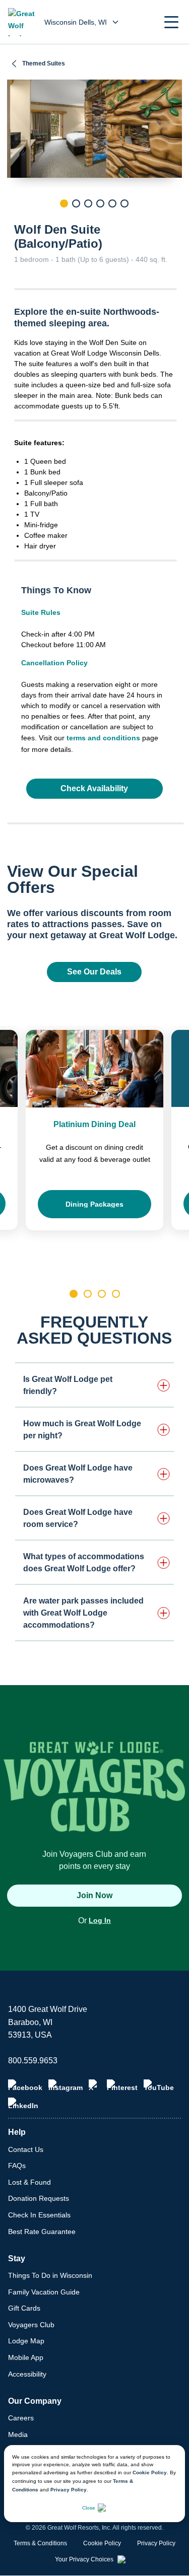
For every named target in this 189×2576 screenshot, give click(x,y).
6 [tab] (124, 203)
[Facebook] (25, 2085)
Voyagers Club (31, 2325)
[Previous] (15, 221)
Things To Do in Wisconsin (50, 2275)
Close (89, 2508)
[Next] (174, 221)
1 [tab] (64, 203)
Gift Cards (24, 2308)
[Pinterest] (122, 2085)
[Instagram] (66, 2085)
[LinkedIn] (23, 2104)
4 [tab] (100, 203)
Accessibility (27, 2374)
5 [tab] (112, 203)
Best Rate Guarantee (42, 2232)
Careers (21, 2418)
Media (18, 2434)
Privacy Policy (69, 2490)
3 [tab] (88, 203)
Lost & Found (29, 2182)
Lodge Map (26, 2341)
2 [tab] (76, 203)
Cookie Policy (150, 2473)
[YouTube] (159, 2085)
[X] (95, 2085)
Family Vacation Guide (44, 2292)
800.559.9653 (33, 2061)
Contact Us (26, 2149)
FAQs (17, 2166)
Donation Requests (39, 2198)
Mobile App (26, 2357)
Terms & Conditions (40, 2543)
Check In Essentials (39, 2215)
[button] (171, 22)
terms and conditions (103, 738)
